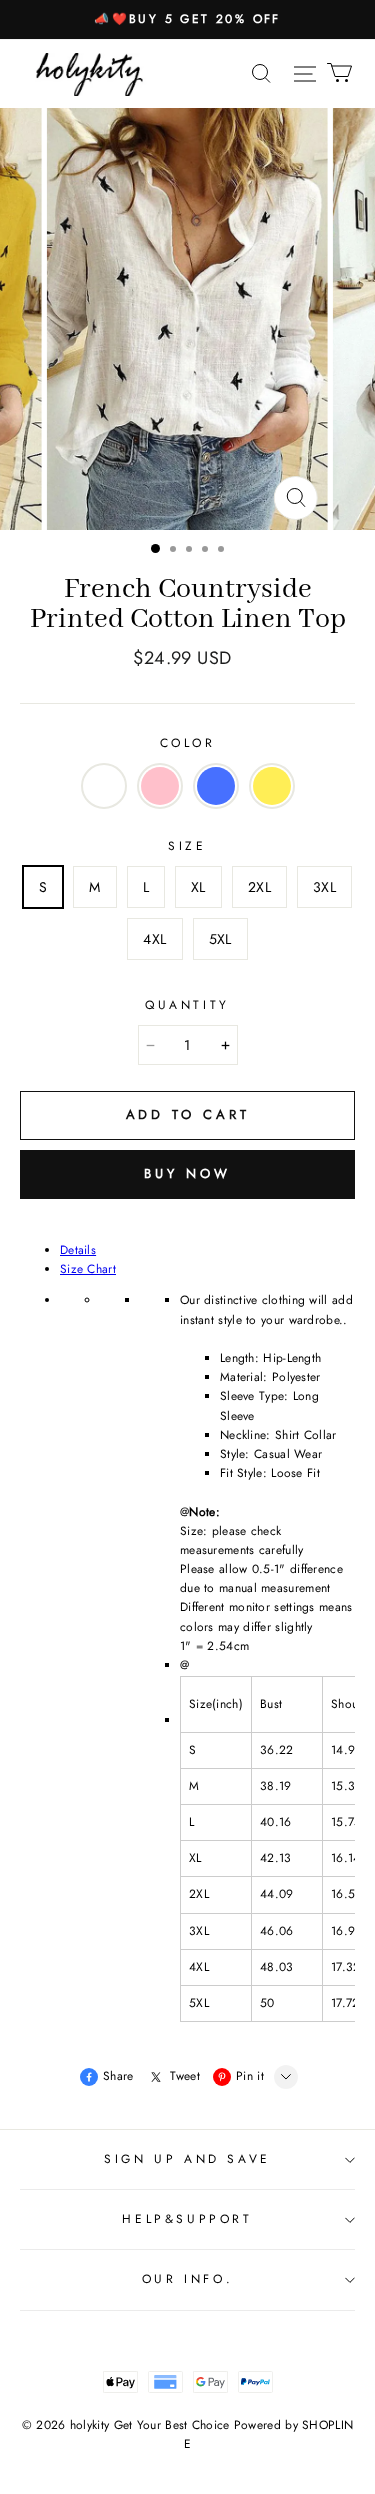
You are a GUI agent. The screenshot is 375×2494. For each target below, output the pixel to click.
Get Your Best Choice (172, 2425)
